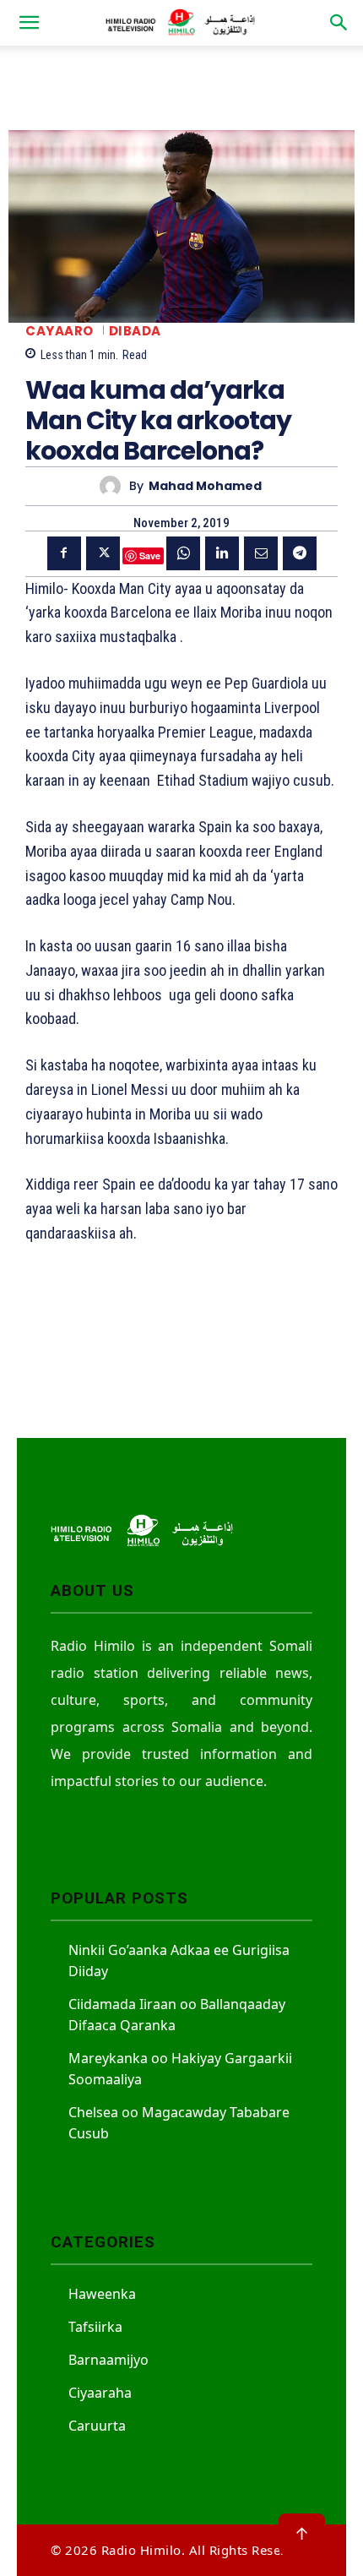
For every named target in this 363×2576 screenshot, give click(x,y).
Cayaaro (60, 331)
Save (150, 556)
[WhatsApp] (183, 553)
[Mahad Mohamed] (114, 486)
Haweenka (102, 2294)
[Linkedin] (222, 553)
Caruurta (97, 2426)
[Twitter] (103, 553)
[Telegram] (300, 553)
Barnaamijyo (108, 2360)
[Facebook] (64, 553)
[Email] (261, 553)
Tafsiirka (95, 2327)
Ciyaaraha (100, 2393)
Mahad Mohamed (205, 486)
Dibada (135, 331)
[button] (29, 23)
